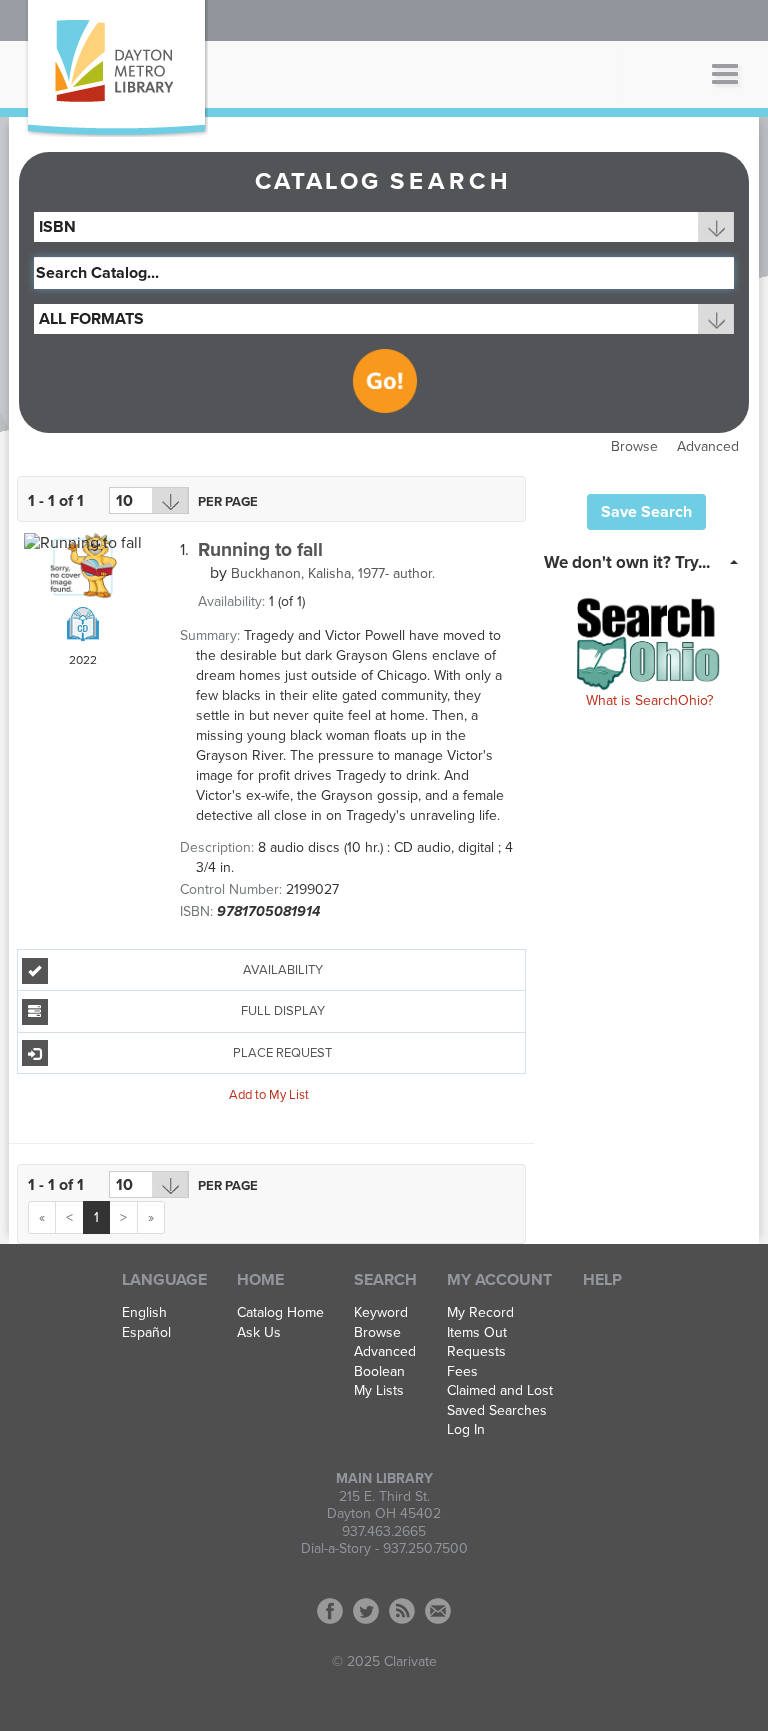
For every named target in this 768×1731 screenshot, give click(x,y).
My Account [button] (499, 1280)
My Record (480, 1313)
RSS (402, 1611)
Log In (466, 1430)
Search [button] (385, 1280)
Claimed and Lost (500, 1391)
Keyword (381, 1313)
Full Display (283, 1011)
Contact (438, 1611)
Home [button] (260, 1280)
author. (333, 573)
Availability (283, 970)
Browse (634, 446)
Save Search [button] (646, 512)
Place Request (282, 1053)
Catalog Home (280, 1313)
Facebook (330, 1611)
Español (146, 1333)
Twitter (366, 1611)
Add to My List (269, 1095)
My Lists (379, 1391)
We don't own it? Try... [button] (627, 562)
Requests (476, 1352)
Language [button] (164, 1280)
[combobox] (384, 227)
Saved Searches (497, 1411)
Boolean (379, 1372)
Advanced (708, 446)
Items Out (477, 1333)
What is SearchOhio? (649, 700)
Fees (462, 1372)
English (144, 1313)
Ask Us (259, 1333)
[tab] (646, 561)
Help (602, 1280)
